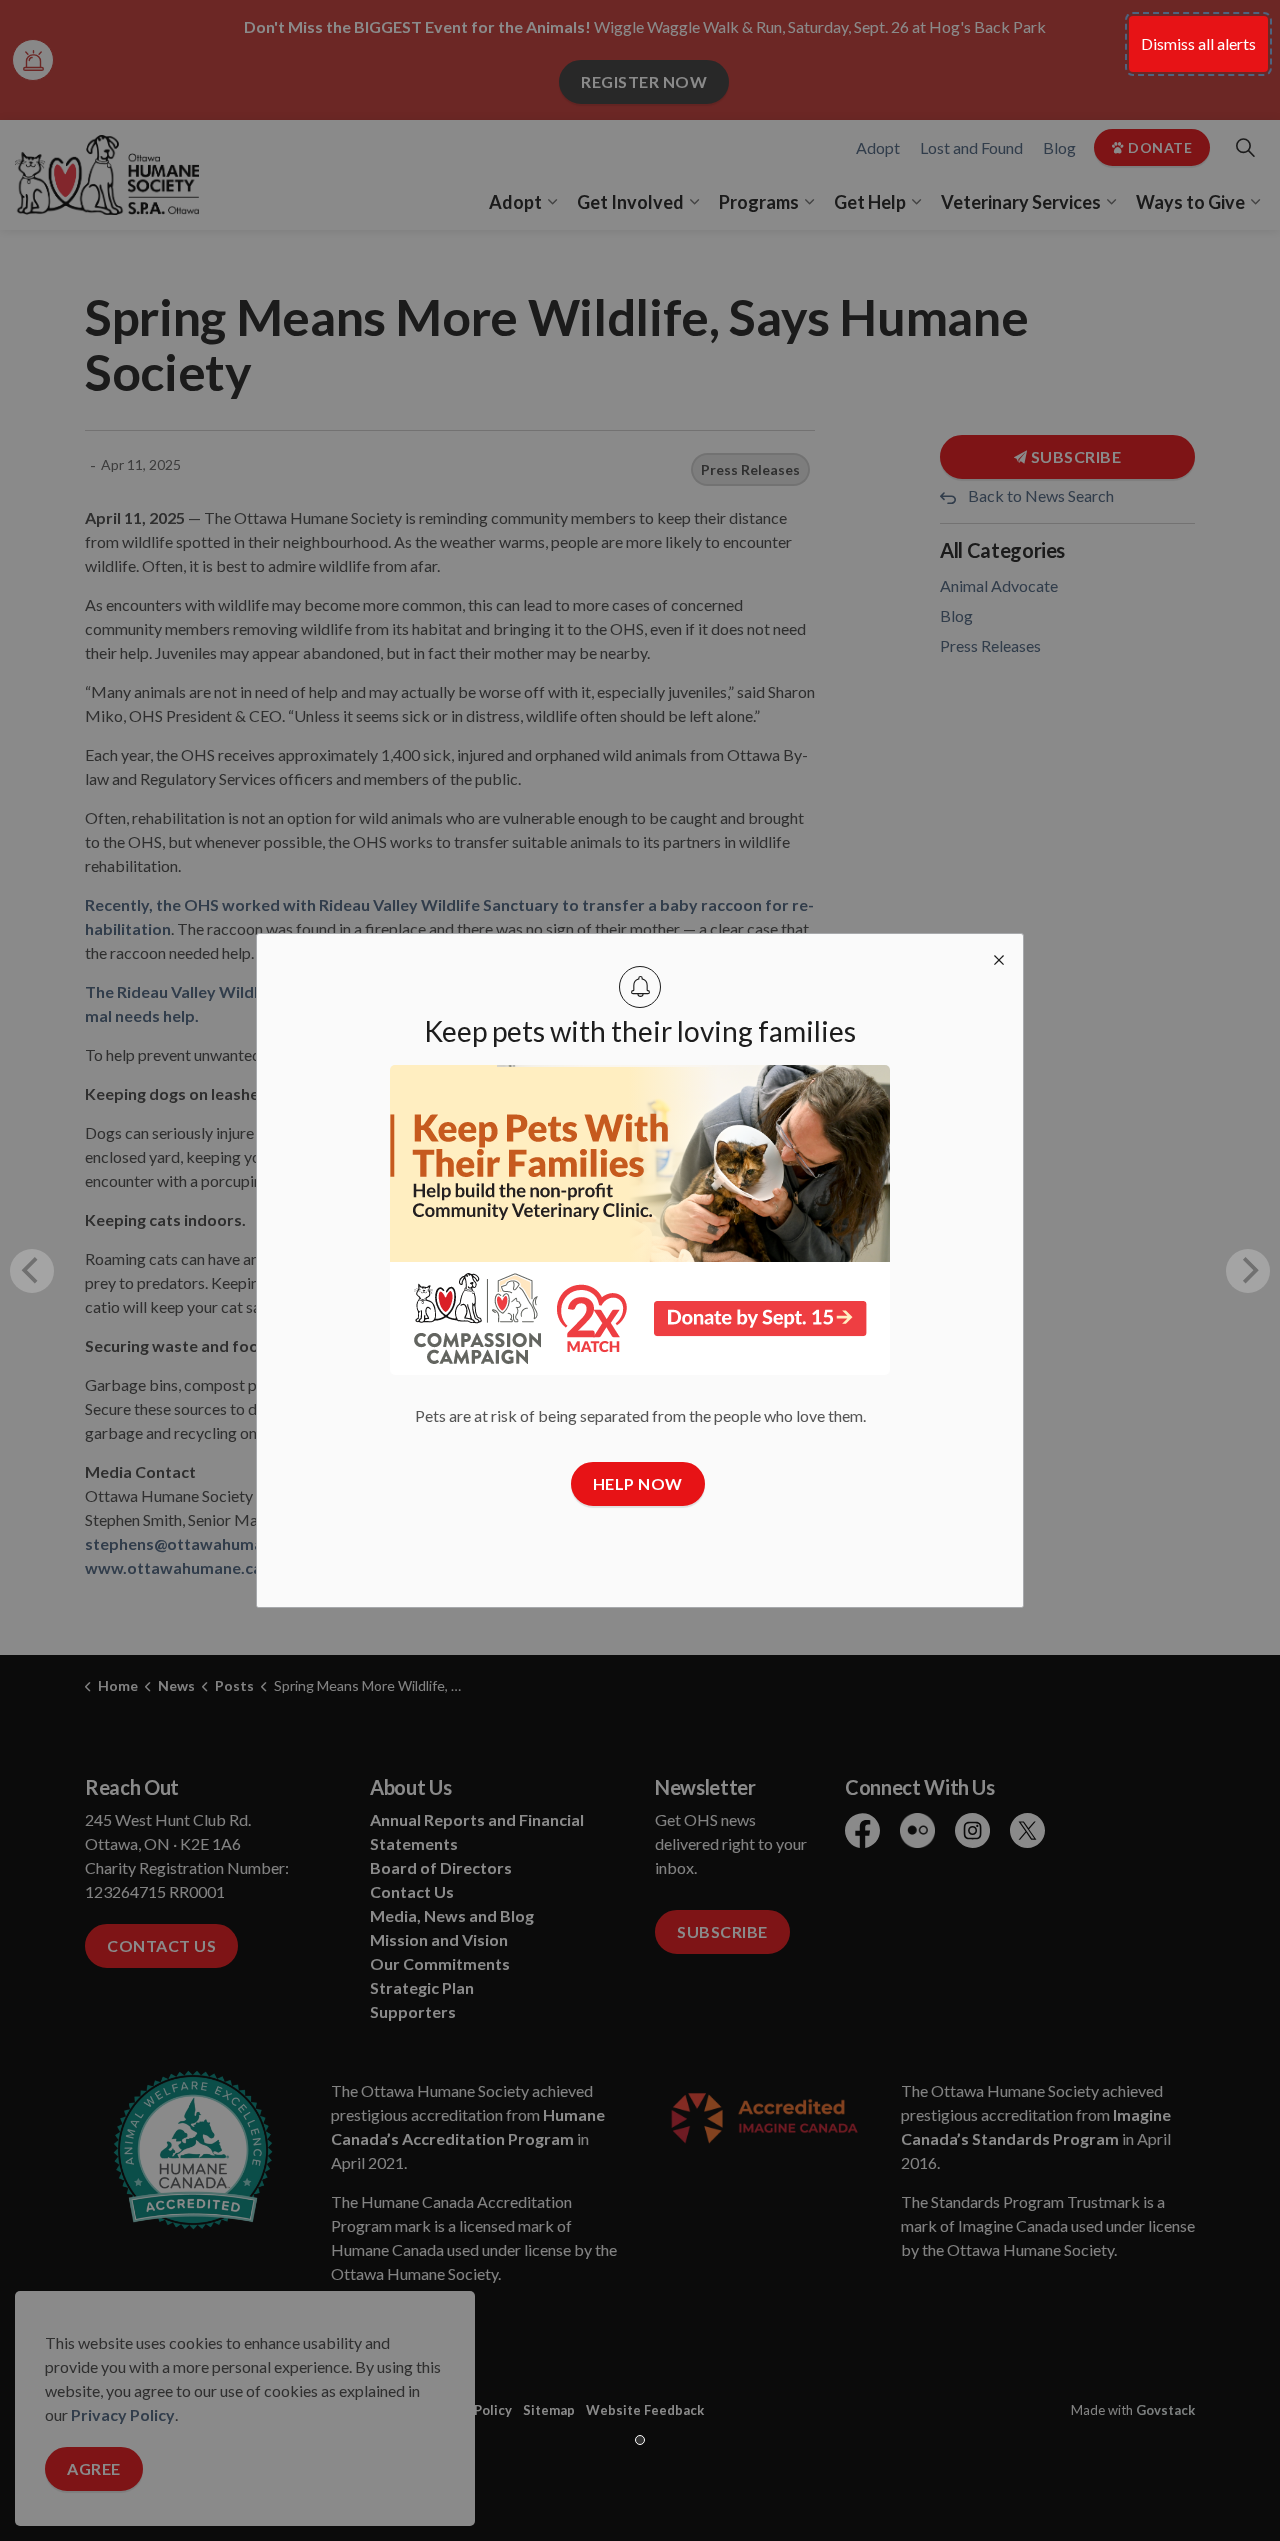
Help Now (638, 1483)
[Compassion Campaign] (640, 1220)
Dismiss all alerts (1198, 43)
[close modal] (999, 958)
